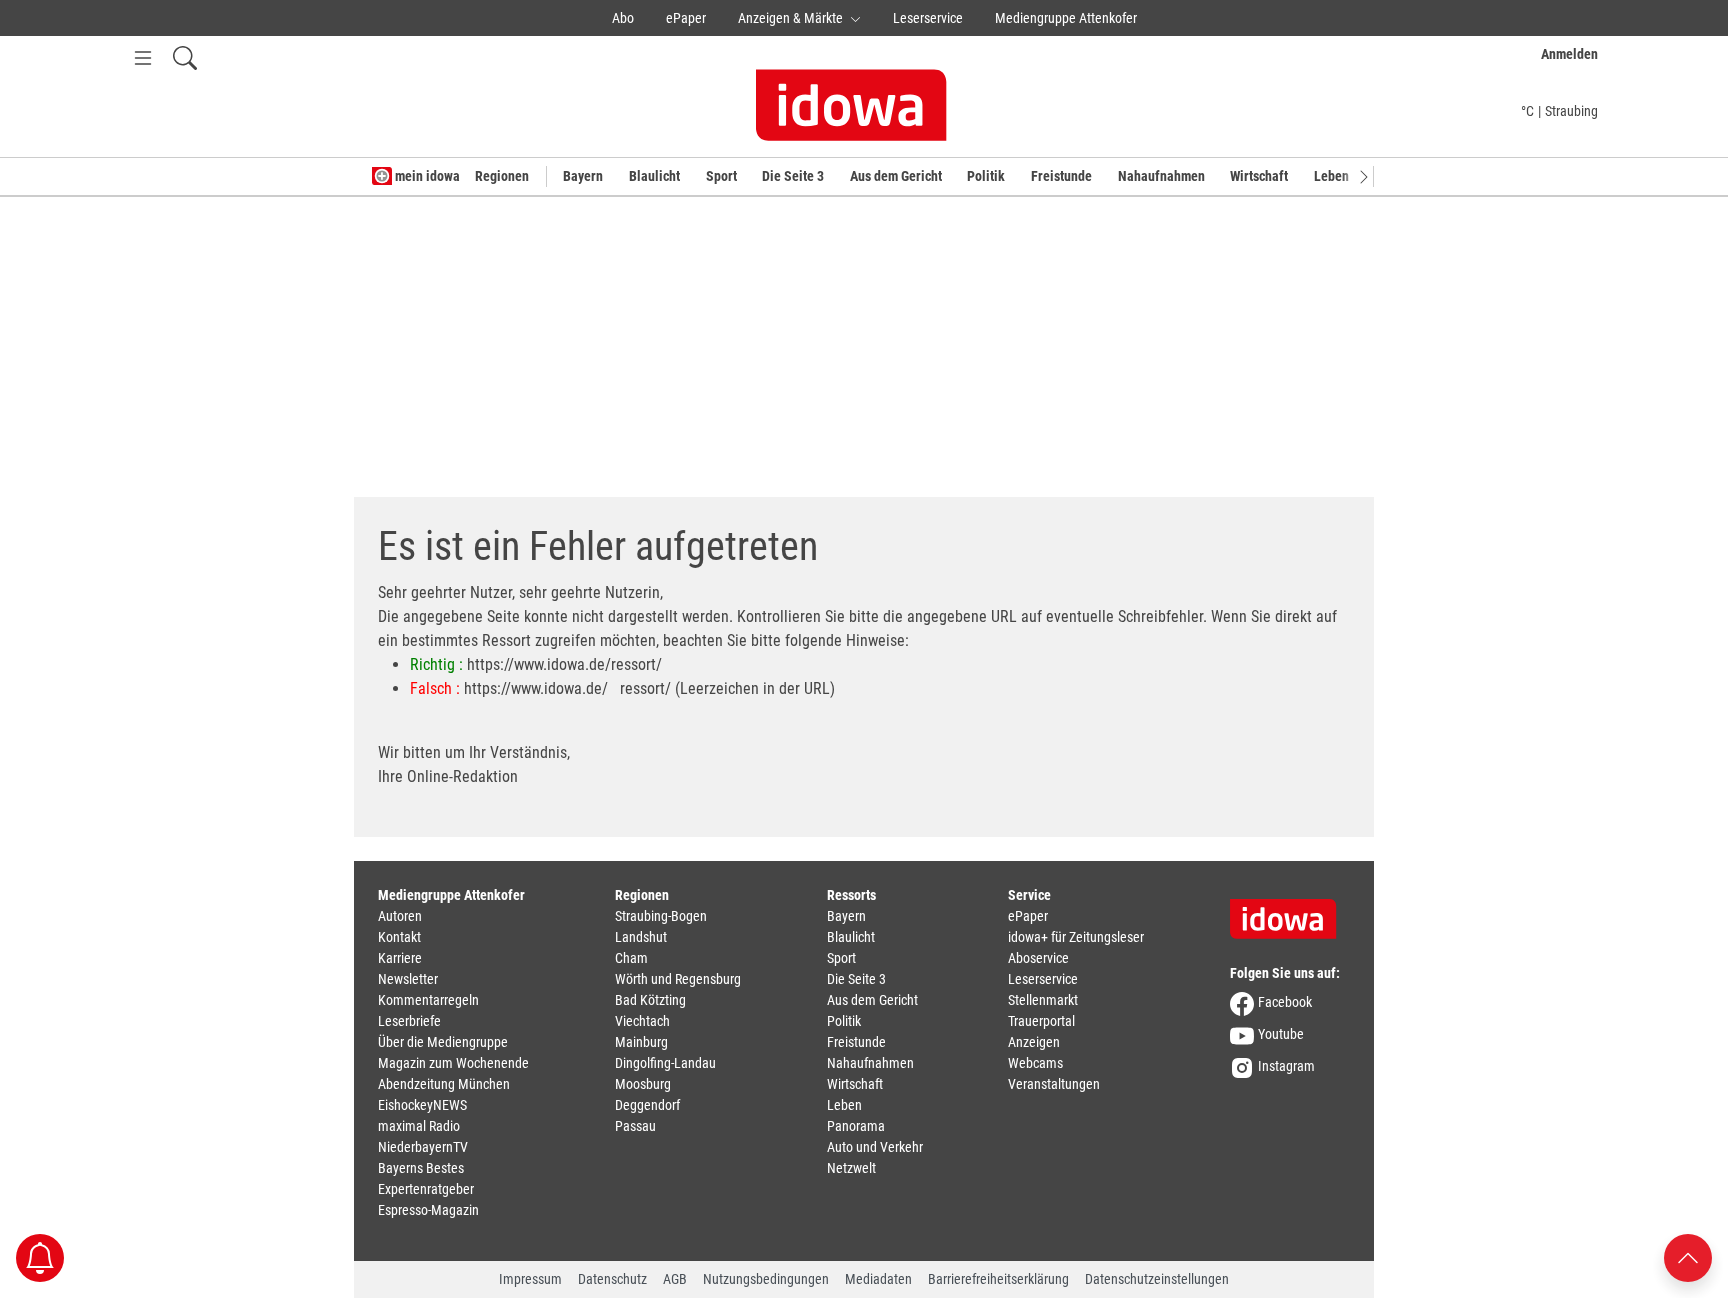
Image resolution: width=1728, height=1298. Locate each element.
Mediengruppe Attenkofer (1066, 18)
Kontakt (399, 937)
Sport (721, 176)
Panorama (856, 1126)
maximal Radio (419, 1126)
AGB (675, 1279)
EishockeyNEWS (422, 1105)
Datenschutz (612, 1279)
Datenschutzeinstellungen (1157, 1279)
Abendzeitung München (444, 1084)
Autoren (400, 916)
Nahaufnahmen (1161, 176)
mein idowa (426, 176)
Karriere (400, 958)
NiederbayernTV (423, 1147)
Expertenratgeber (426, 1189)
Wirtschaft (1259, 176)
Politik (986, 176)
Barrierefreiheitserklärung (998, 1279)
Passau (635, 1126)
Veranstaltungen (1054, 1084)
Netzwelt (851, 1168)
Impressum (530, 1279)
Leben (1331, 176)
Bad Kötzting (650, 1000)
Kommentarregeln (428, 1000)
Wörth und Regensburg (678, 979)
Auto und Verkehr (875, 1147)
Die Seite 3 (793, 176)
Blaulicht (654, 176)
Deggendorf (647, 1105)
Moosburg (643, 1084)
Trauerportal (1041, 1021)
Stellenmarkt (1043, 1000)
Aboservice (1038, 958)
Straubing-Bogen (661, 916)
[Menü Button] (143, 57)
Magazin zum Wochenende (453, 1063)
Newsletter (408, 979)
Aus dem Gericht (896, 176)
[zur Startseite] (1290, 912)
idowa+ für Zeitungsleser (1076, 937)
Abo (623, 18)
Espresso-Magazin (428, 1210)
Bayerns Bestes (421, 1168)
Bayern (583, 176)
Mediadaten (878, 1279)
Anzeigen (1034, 1042)
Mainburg (641, 1042)
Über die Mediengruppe (443, 1042)
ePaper (686, 18)
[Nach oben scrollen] (1688, 1256)
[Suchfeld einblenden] (185, 57)
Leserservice (928, 18)
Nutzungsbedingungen (766, 1279)
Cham (631, 958)
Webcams (1035, 1063)
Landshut (641, 937)
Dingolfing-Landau (665, 1063)
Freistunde (1061, 176)
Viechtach (642, 1021)
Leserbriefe (409, 1021)
